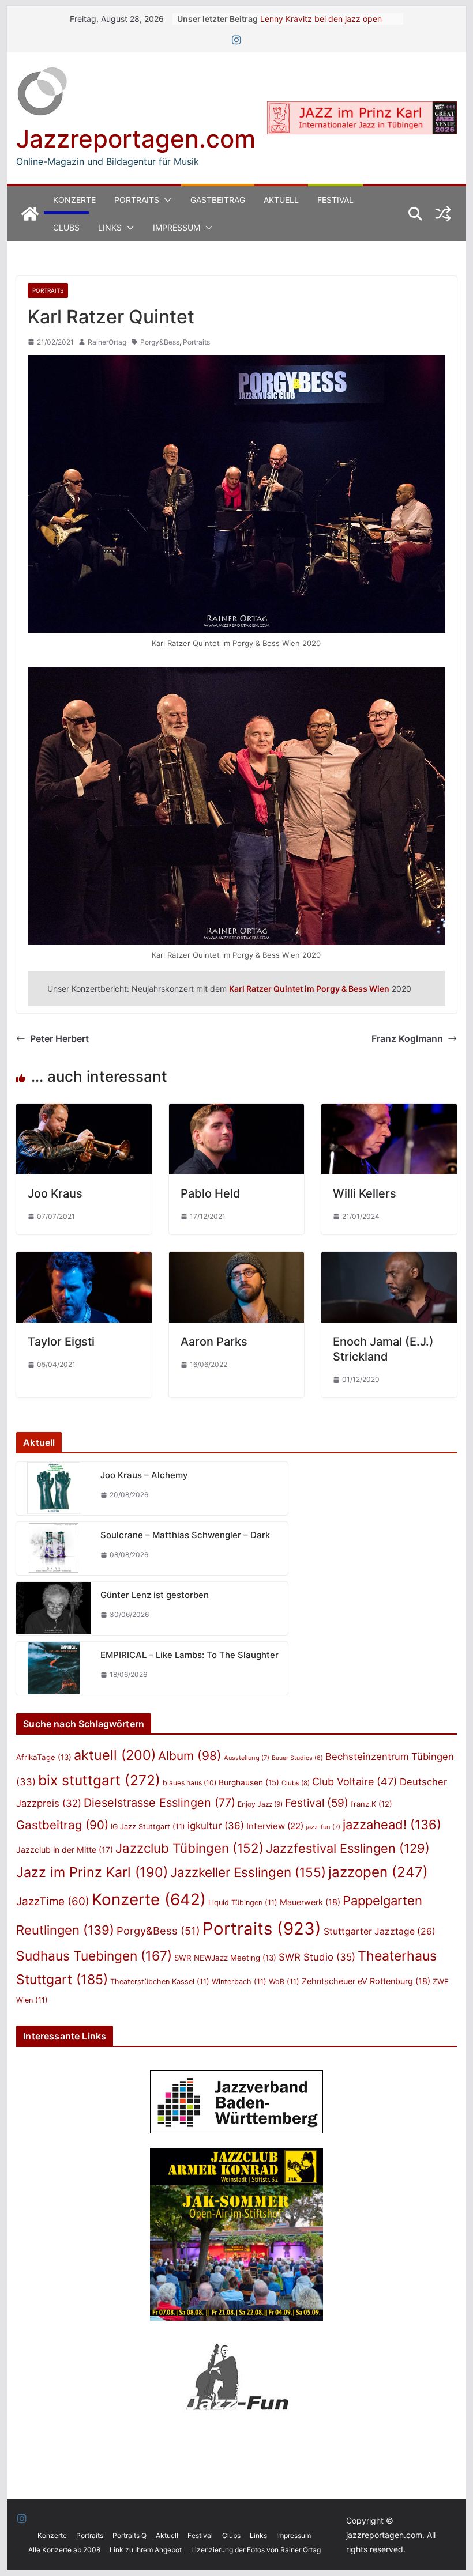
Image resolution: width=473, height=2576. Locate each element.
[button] (166, 200)
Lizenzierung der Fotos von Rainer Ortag (256, 2550)
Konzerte (74, 200)
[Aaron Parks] (236, 1260)
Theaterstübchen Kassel (160, 1982)
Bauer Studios (297, 1758)
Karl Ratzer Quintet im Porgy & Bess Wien (309, 989)
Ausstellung (247, 1758)
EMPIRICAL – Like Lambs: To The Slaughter (189, 1655)
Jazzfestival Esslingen (348, 1848)
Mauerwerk (310, 1902)
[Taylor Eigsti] (84, 1260)
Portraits (137, 200)
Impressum (177, 227)
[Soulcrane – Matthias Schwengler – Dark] (54, 1548)
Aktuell (281, 200)
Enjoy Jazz (260, 1804)
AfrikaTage (44, 1757)
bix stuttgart (99, 1780)
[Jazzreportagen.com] (30, 214)
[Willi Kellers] (389, 1112)
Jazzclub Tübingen (189, 1848)
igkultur (216, 1826)
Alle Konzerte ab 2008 (64, 2550)
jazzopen (378, 1872)
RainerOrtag (107, 342)
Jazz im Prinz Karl (92, 1872)
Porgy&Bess (160, 342)
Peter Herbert (59, 1038)
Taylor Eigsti (61, 1342)
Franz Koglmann (407, 1038)
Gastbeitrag (218, 200)
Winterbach (239, 1982)
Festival (335, 200)
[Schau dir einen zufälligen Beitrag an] (443, 214)
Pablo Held (211, 1193)
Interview (275, 1826)
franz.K (371, 1804)
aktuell (115, 1755)
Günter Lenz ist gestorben (155, 1595)
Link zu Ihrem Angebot (146, 2550)
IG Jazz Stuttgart (148, 1827)
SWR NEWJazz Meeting (225, 1958)
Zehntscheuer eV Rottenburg (366, 1981)
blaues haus (189, 1783)
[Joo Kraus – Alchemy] (54, 1489)
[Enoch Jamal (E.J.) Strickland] (389, 1260)
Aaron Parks (214, 1342)
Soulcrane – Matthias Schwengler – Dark (185, 1535)
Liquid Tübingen (243, 1903)
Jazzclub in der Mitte (65, 1850)
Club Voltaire (355, 1782)
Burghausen (249, 1782)
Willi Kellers (365, 1193)
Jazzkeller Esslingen (248, 1872)
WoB (284, 1982)
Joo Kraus (55, 1193)
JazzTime (53, 1901)
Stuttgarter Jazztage (380, 1931)
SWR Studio (317, 1957)
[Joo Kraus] (84, 1112)
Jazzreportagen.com (136, 139)
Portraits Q (129, 2535)
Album (190, 1756)
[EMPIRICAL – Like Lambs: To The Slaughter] (54, 1668)
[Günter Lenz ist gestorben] (54, 1608)
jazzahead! (392, 1825)
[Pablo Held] (236, 1112)
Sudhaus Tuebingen (94, 1956)
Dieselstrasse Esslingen (159, 1803)
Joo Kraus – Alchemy (144, 1475)
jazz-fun (323, 1827)
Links (110, 227)
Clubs (66, 227)
